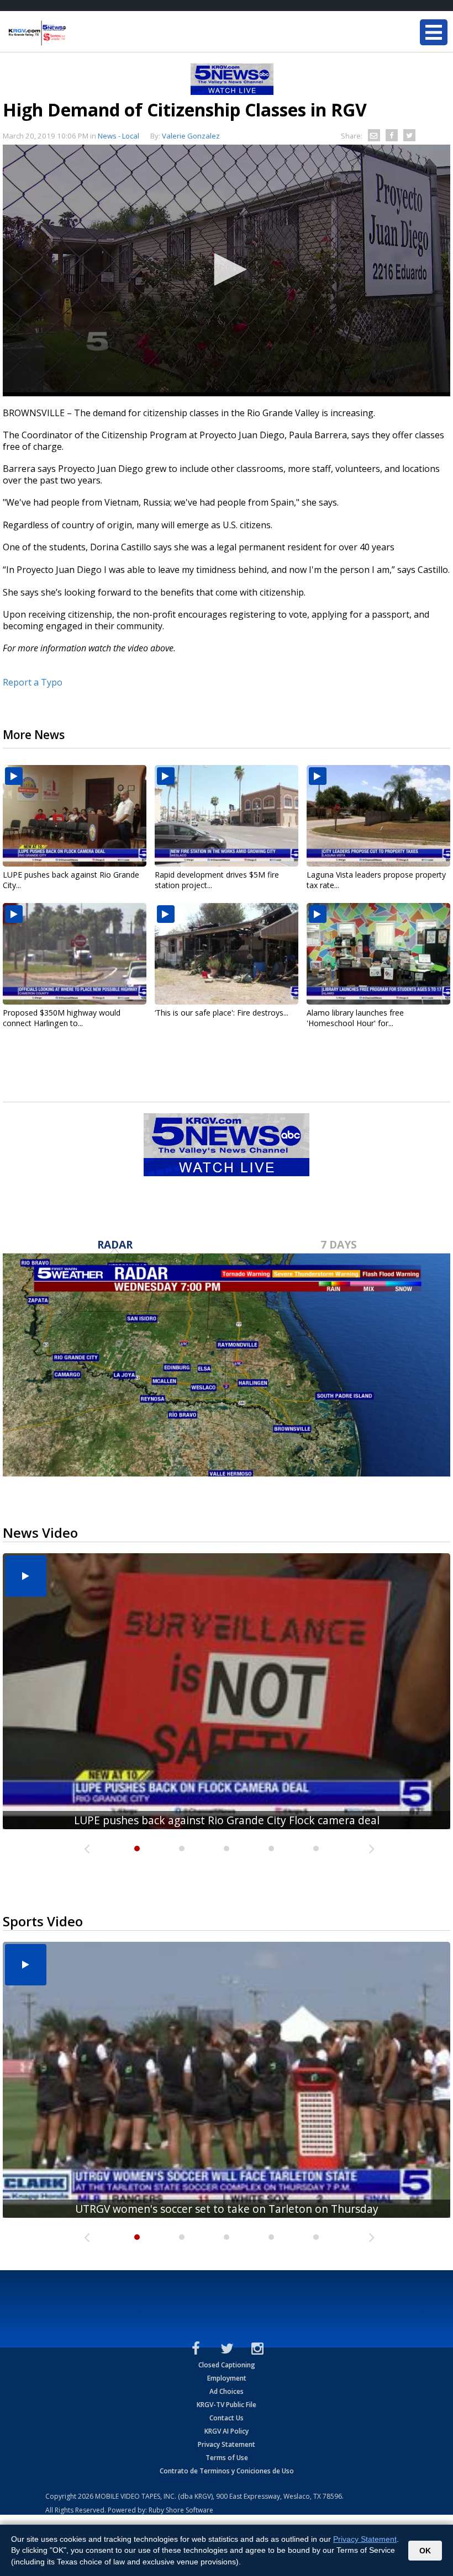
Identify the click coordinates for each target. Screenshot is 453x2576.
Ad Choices (227, 2391)
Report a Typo (33, 682)
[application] (227, 270)
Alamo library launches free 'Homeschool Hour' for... (355, 1018)
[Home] (75, 33)
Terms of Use (227, 2458)
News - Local (118, 136)
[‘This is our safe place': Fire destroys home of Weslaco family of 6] (227, 954)
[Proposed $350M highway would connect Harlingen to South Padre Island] (75, 954)
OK (425, 2551)
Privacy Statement (227, 2444)
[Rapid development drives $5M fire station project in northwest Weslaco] (227, 816)
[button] (227, 269)
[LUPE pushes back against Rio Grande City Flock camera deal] (75, 816)
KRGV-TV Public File (227, 2405)
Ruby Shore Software (181, 2510)
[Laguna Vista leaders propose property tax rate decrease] (378, 816)
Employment (227, 2378)
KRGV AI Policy (227, 2431)
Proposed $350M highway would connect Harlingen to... (62, 1018)
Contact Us (227, 2418)
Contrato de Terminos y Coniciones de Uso (227, 2471)
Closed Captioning (227, 2365)
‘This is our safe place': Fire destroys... (222, 1013)
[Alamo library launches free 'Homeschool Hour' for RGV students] (378, 954)
